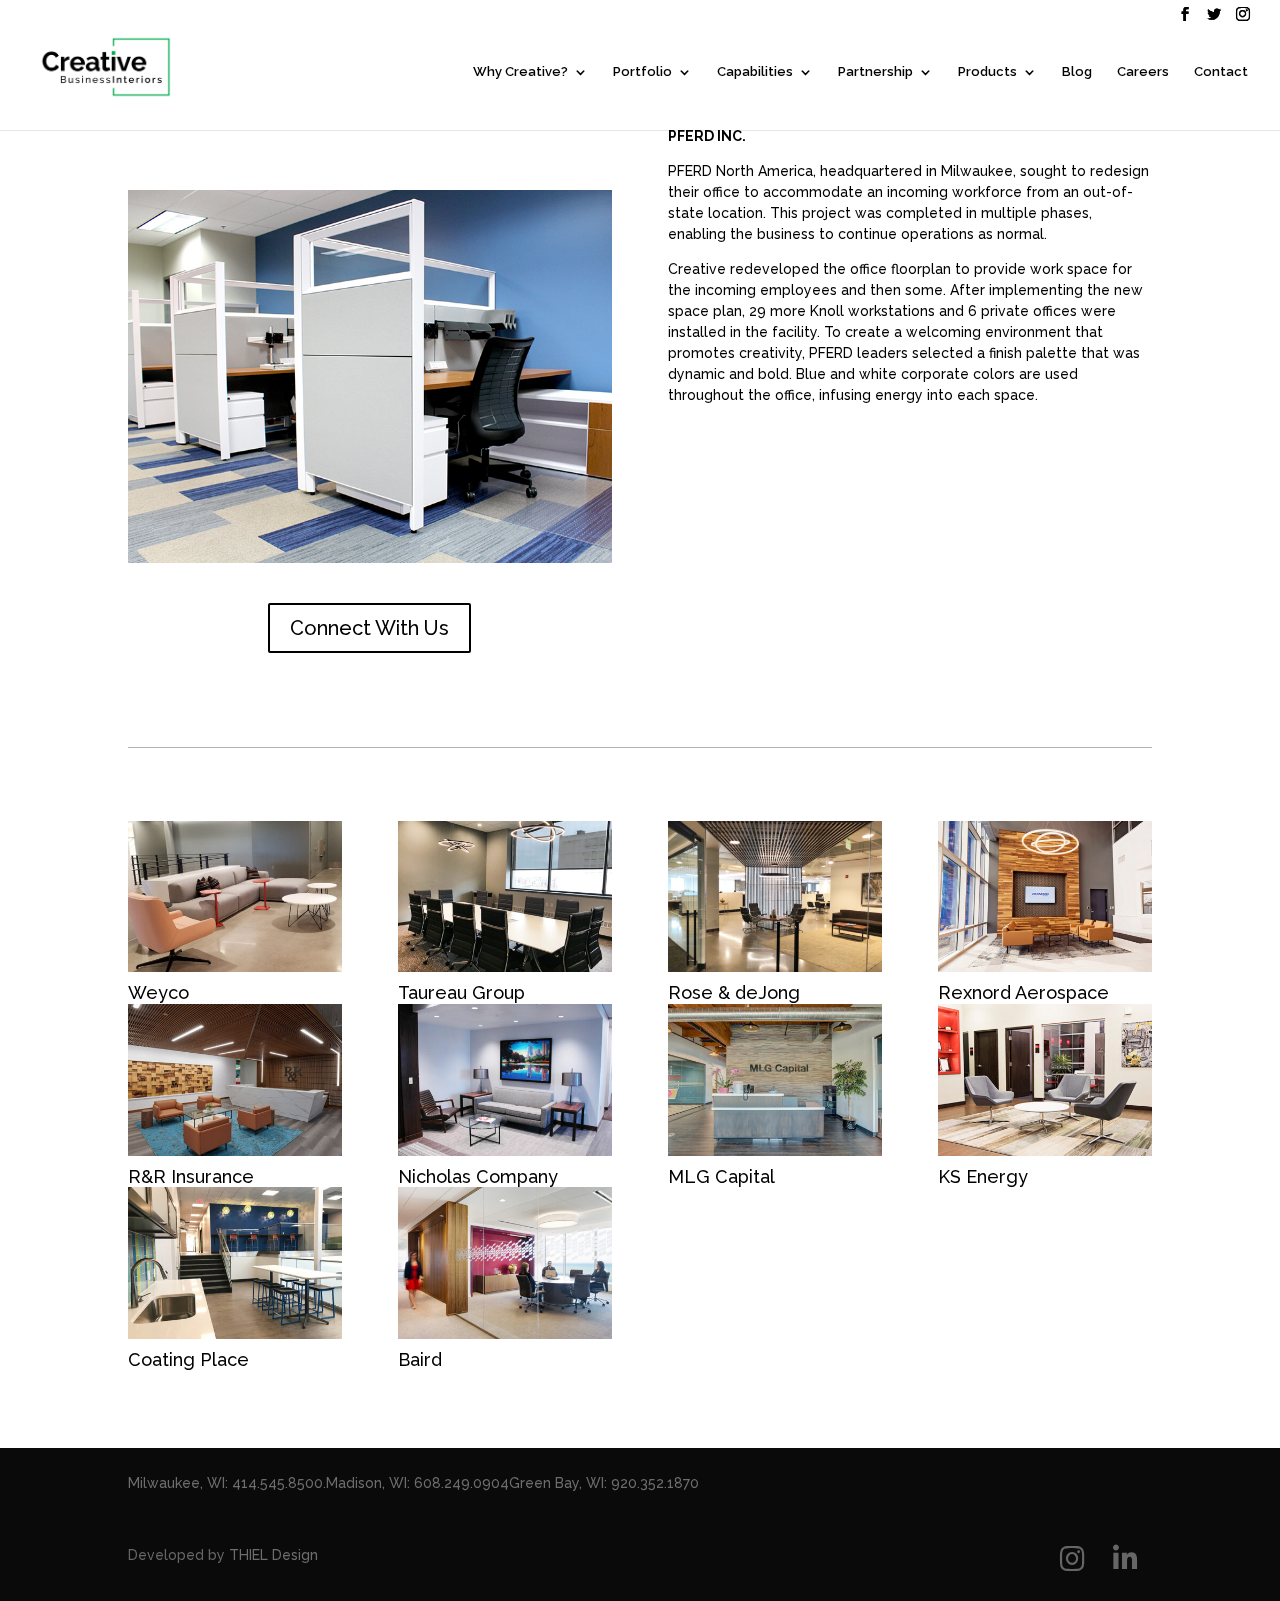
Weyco (158, 992)
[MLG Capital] (775, 1080)
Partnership (875, 72)
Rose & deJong (734, 992)
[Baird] (505, 1263)
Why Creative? (520, 72)
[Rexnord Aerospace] (1045, 897)
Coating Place (188, 1359)
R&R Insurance (191, 1176)
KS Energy (983, 1176)
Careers (1143, 72)
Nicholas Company (478, 1176)
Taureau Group (461, 992)
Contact (1221, 72)
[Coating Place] (235, 1263)
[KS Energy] (1045, 1080)
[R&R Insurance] (235, 1080)
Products (987, 72)
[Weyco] (235, 897)
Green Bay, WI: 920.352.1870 (604, 1483)
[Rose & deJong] (775, 897)
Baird (420, 1359)
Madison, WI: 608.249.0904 (417, 1483)
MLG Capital (721, 1176)
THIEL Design (273, 1555)
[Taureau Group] (505, 897)
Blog (1077, 72)
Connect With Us (369, 628)
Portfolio (642, 72)
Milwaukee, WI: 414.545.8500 (225, 1483)
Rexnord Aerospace (1023, 992)
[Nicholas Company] (505, 1080)
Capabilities (755, 72)
